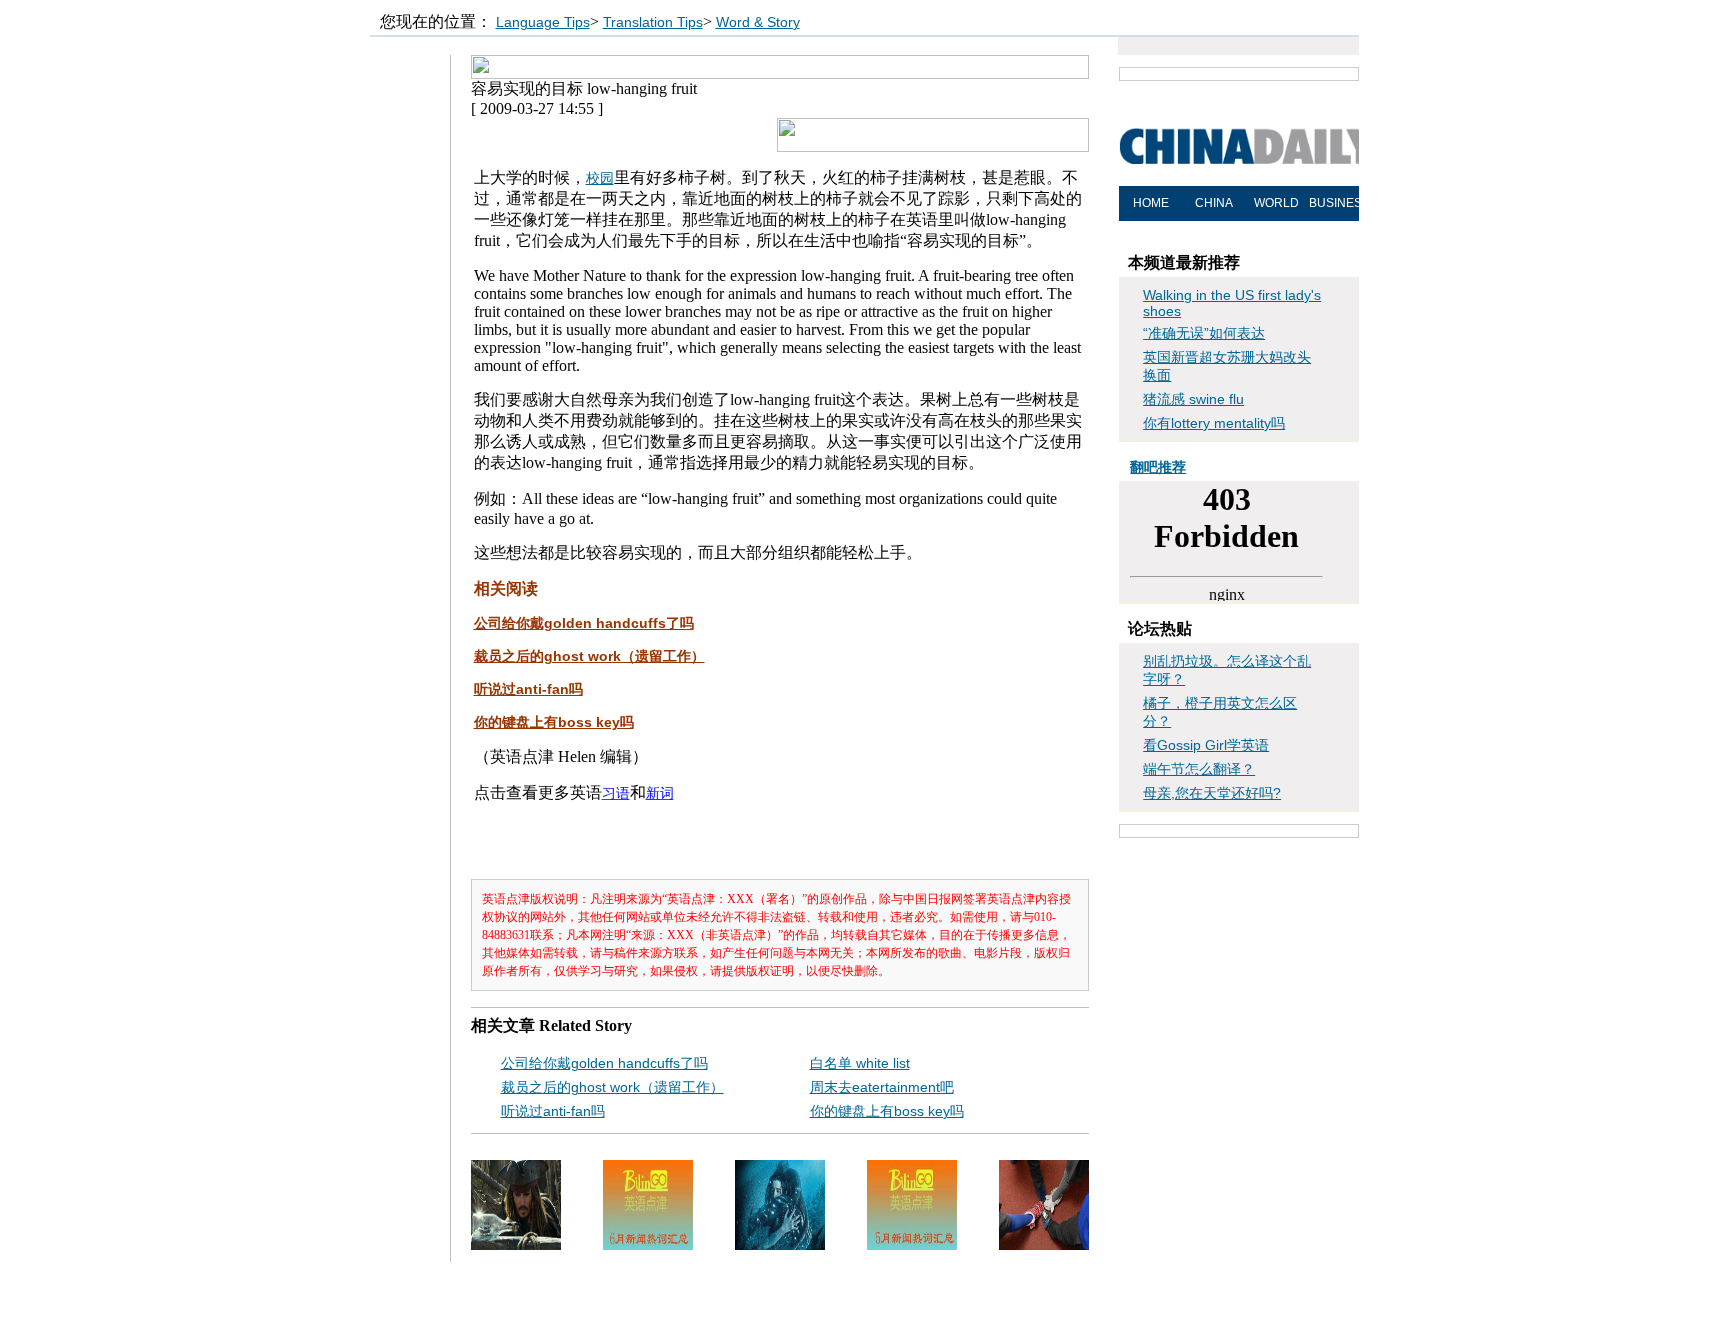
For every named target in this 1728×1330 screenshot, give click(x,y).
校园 (600, 178)
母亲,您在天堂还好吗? (1212, 793)
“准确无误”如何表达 (1204, 333)
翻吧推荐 (1158, 467)
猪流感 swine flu (1193, 399)
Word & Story (758, 22)
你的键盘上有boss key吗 (887, 1111)
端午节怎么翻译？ (1199, 769)
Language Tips (543, 22)
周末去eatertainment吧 (882, 1087)
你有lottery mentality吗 (1214, 423)
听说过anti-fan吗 (553, 1111)
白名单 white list (860, 1063)
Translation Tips (653, 22)
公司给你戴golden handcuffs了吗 (604, 1063)
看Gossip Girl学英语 (1206, 745)
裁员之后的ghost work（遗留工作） (612, 1087)
